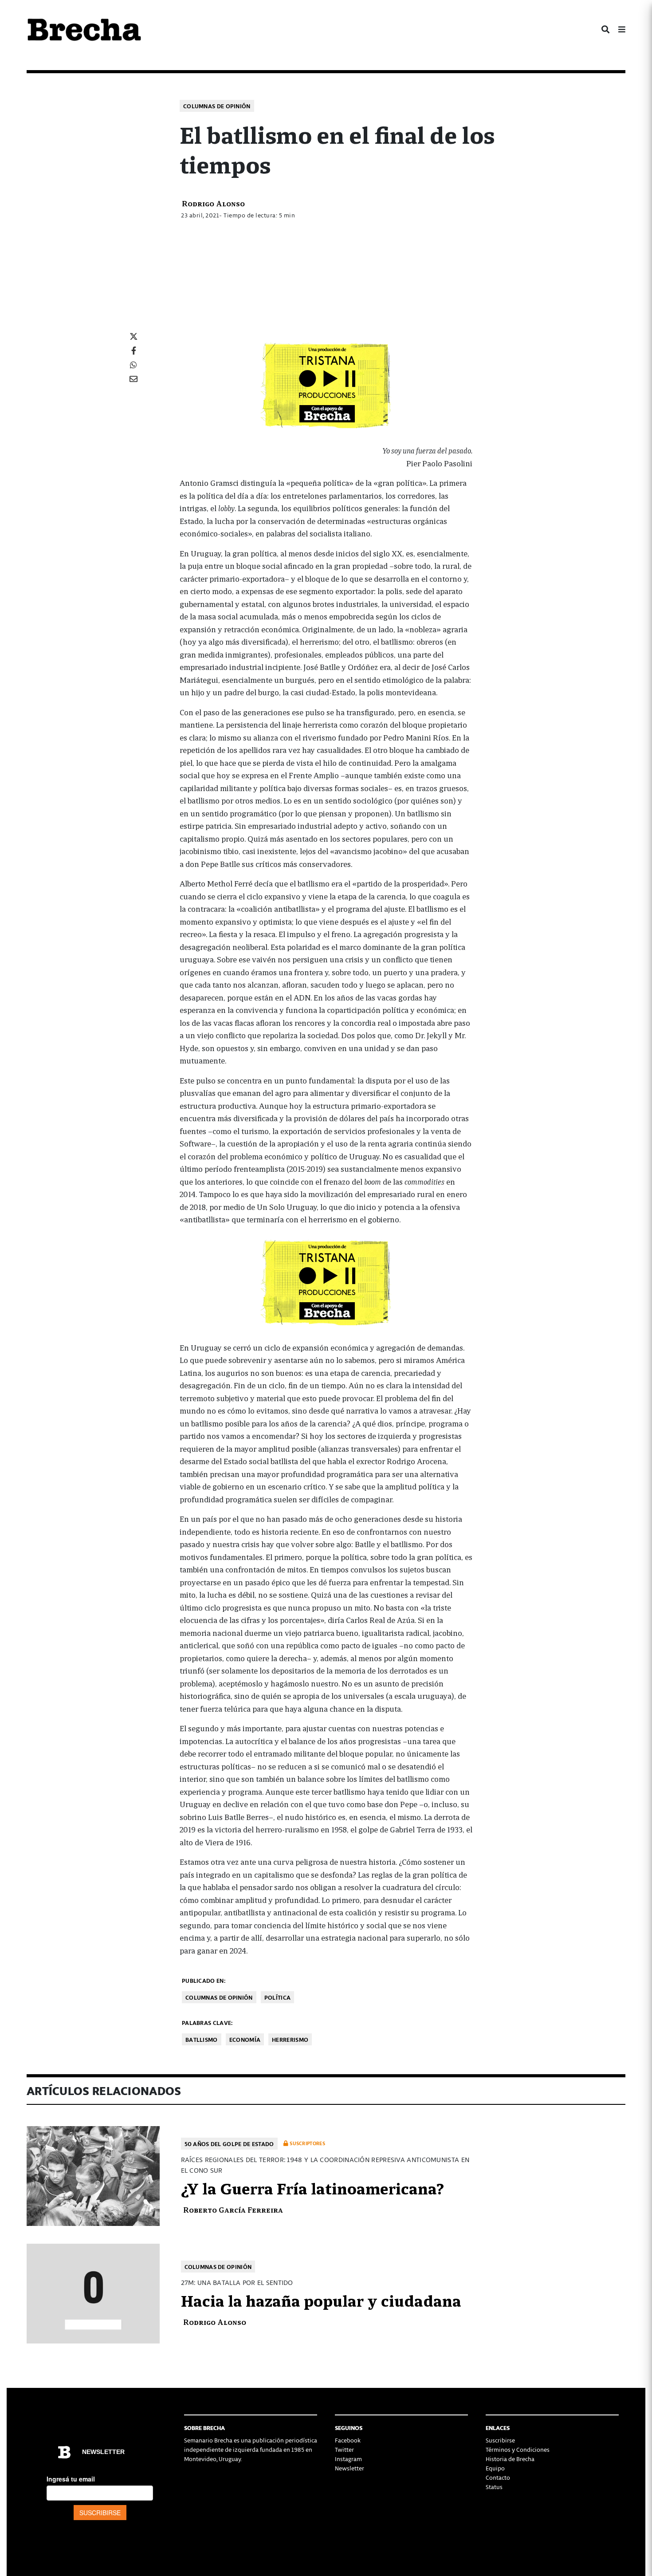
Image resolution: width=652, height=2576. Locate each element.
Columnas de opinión (217, 106)
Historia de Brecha (510, 2459)
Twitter (344, 2449)
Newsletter (350, 2468)
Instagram (348, 2459)
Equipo (495, 2468)
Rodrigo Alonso (213, 203)
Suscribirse (500, 2440)
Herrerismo (290, 2039)
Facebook (348, 2440)
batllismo (202, 2039)
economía (245, 2039)
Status (494, 2487)
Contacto (498, 2477)
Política (277, 1997)
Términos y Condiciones (518, 2449)
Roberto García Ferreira (233, 2209)
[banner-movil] (326, 385)
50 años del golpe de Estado (229, 2144)
